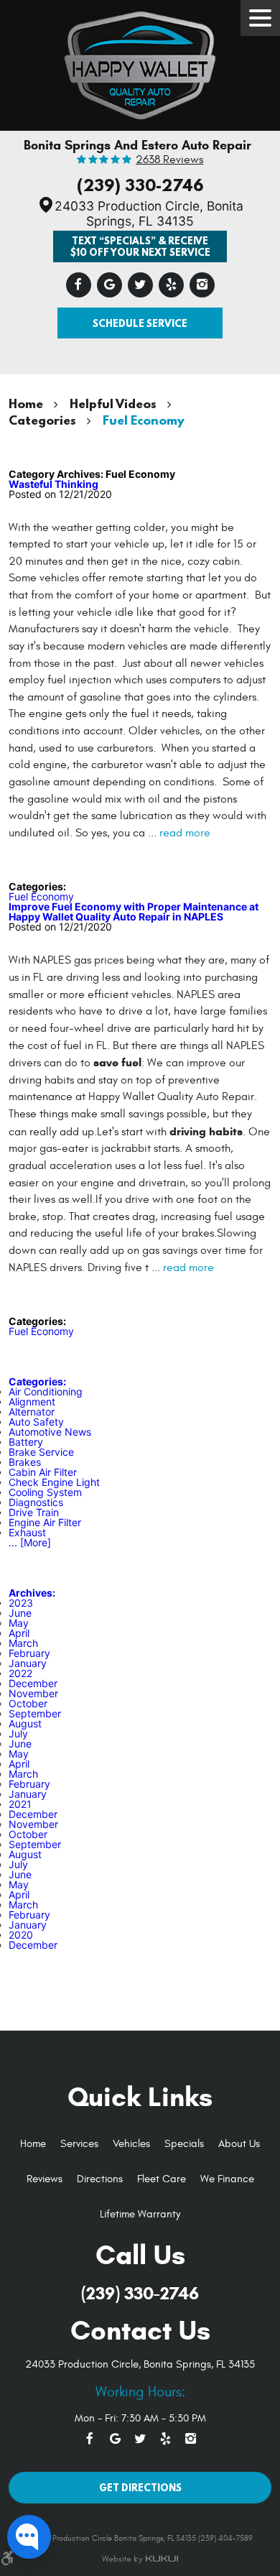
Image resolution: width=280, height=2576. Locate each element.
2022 (20, 1673)
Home (26, 403)
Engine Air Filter (45, 1522)
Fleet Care (162, 2179)
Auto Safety (36, 1422)
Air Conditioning (46, 1391)
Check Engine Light (54, 1482)
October (28, 1703)
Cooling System (45, 1492)
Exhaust (27, 1532)
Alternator (32, 1412)
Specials (184, 2144)
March (23, 1643)
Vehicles (131, 2144)
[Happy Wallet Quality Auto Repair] (140, 62)
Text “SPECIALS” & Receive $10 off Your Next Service (140, 246)
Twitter (140, 285)
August (25, 1723)
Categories (42, 420)
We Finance (227, 2179)
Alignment (32, 1402)
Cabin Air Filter (43, 1472)
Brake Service (41, 1452)
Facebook (79, 285)
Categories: (37, 1381)
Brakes (25, 1462)
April (19, 1633)
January (28, 1663)
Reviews (45, 2179)
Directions (100, 2179)
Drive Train (34, 1512)
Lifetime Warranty (140, 2214)
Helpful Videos (113, 403)
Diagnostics (36, 1502)
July (18, 1734)
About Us (239, 2144)
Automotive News (50, 1432)
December (33, 1683)
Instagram (202, 285)
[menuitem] (33, 2145)
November (33, 1693)
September (35, 1713)
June (20, 1613)
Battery (26, 1442)
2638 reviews (169, 160)
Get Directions (140, 2487)
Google (109, 285)
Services (79, 2144)
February (29, 1653)
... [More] (30, 1542)
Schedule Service (140, 323)
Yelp (171, 285)
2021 (20, 1804)
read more (185, 833)
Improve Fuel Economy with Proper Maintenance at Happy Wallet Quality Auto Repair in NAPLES (134, 911)
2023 (21, 1603)
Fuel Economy (144, 420)
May (19, 1623)
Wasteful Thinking (53, 484)
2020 (21, 1935)
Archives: (32, 1593)
